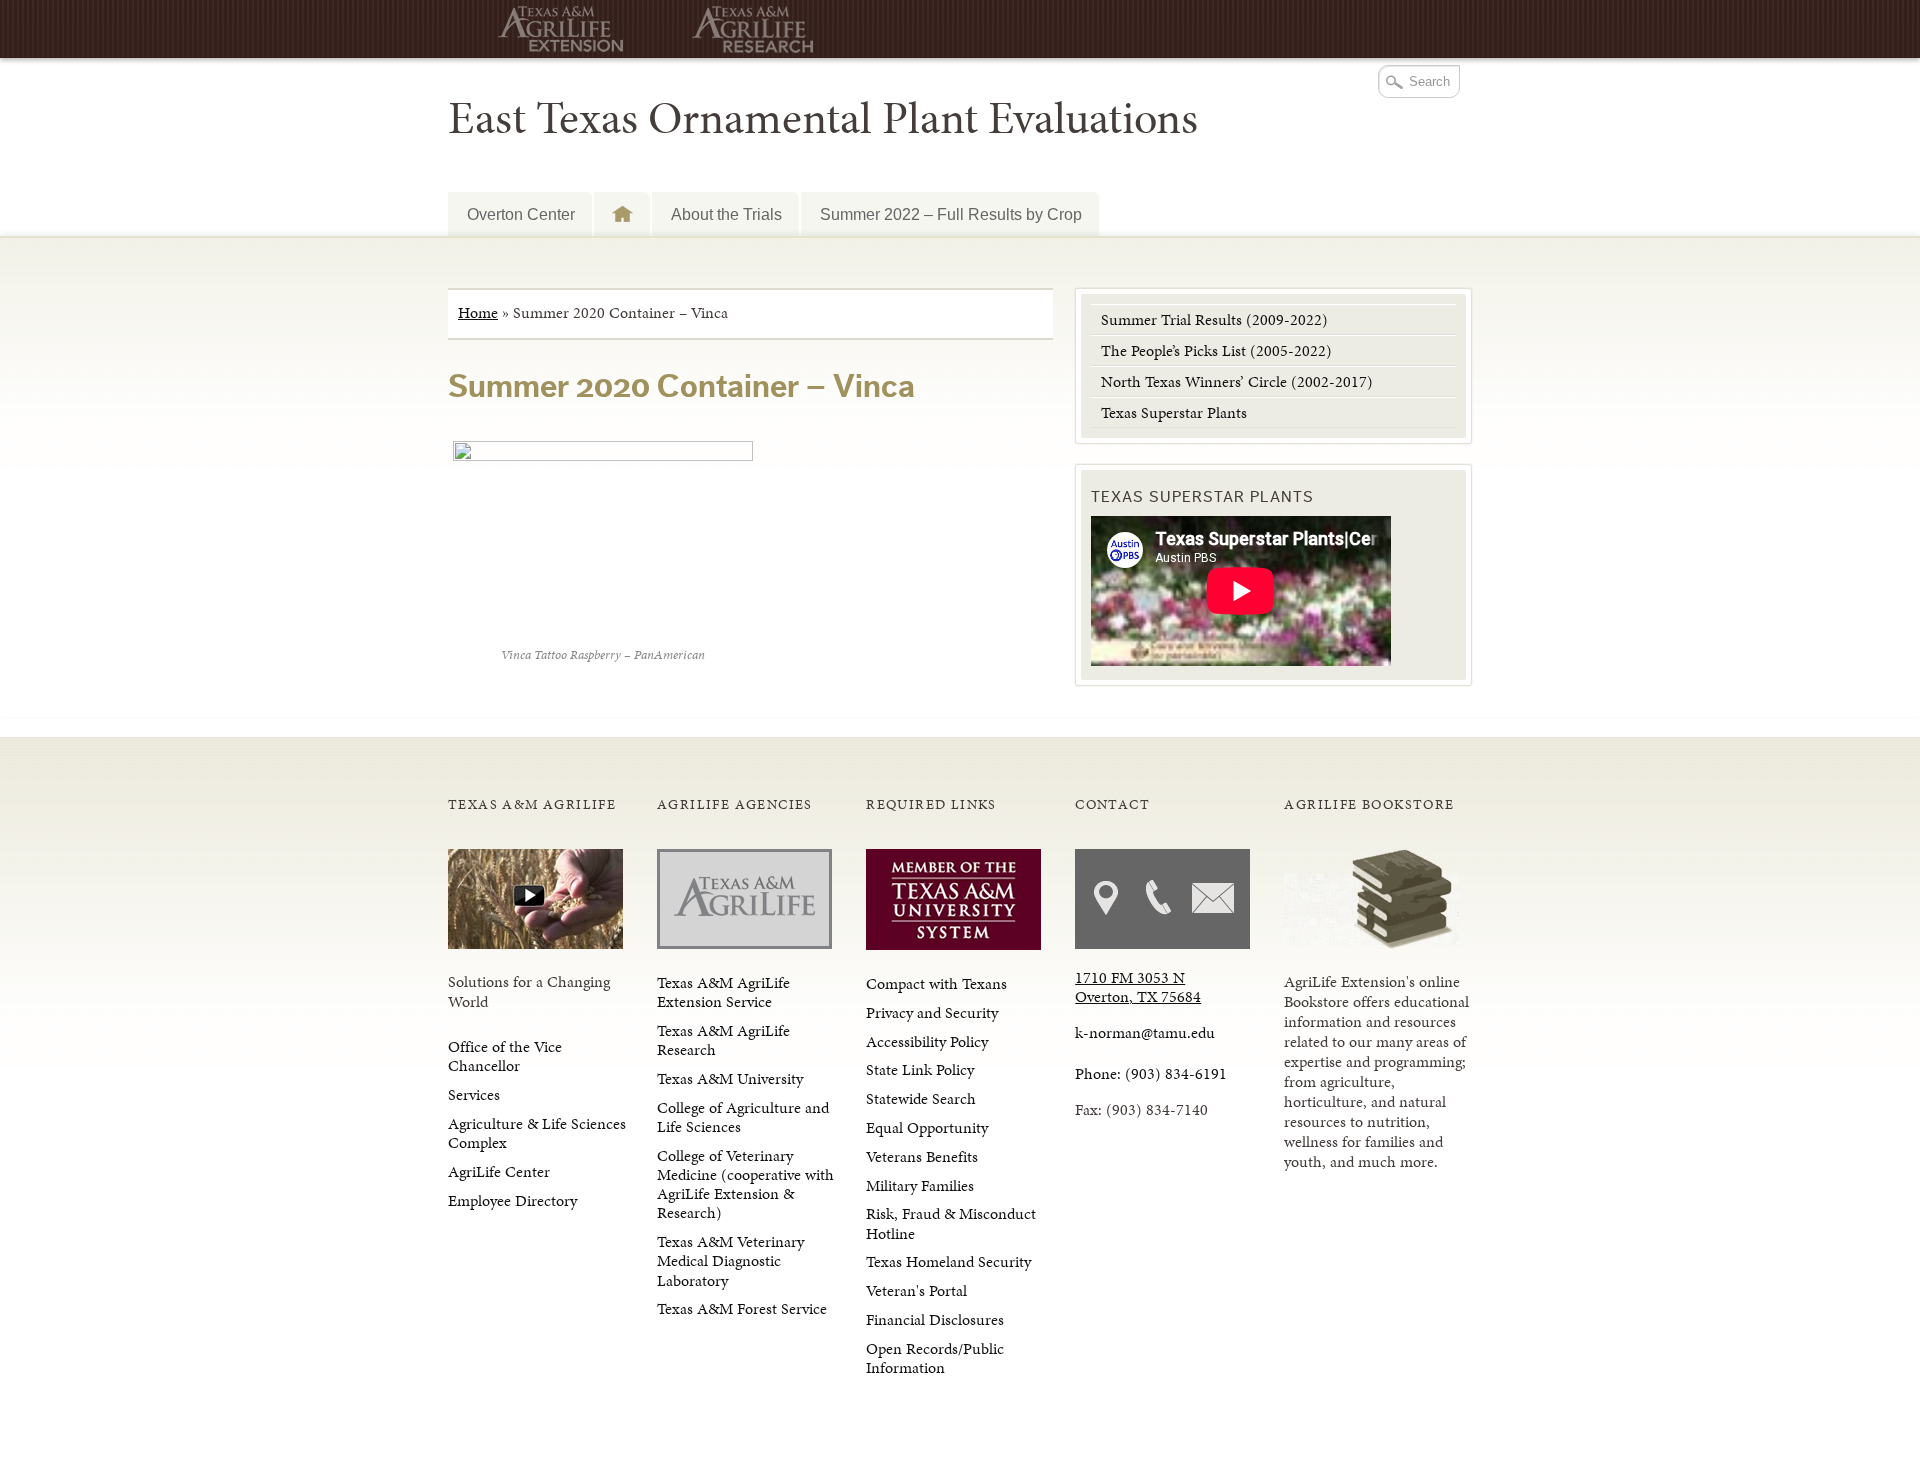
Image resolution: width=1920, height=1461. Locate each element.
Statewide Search (921, 1098)
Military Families (920, 1185)
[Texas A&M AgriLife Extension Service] (553, 29)
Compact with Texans (936, 983)
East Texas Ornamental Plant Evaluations (823, 118)
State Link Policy (920, 1069)
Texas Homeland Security (948, 1261)
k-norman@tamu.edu (1145, 1032)
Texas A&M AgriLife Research (723, 1040)
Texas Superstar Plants (1174, 412)
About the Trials (726, 214)
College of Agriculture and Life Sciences (743, 1117)
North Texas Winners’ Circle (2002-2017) (1237, 381)
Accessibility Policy (927, 1041)
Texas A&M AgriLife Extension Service (723, 992)
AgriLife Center (499, 1171)
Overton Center (521, 214)
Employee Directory (512, 1200)
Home (478, 312)
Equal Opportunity (927, 1127)
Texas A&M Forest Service (742, 1308)
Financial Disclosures (935, 1319)
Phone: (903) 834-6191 (1151, 1073)
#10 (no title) (622, 213)
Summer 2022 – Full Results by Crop (951, 214)
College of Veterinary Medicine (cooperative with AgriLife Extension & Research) (745, 1184)
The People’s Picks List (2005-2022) (1216, 350)
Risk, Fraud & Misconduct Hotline (951, 1223)
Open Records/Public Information (935, 1358)
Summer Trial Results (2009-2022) (1214, 319)
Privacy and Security (932, 1012)
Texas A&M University (730, 1078)
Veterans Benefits (922, 1156)
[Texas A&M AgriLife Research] (748, 29)
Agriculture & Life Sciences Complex (537, 1133)
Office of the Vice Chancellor (505, 1056)
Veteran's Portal (916, 1290)
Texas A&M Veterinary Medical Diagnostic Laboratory (730, 1260)
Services (474, 1094)
